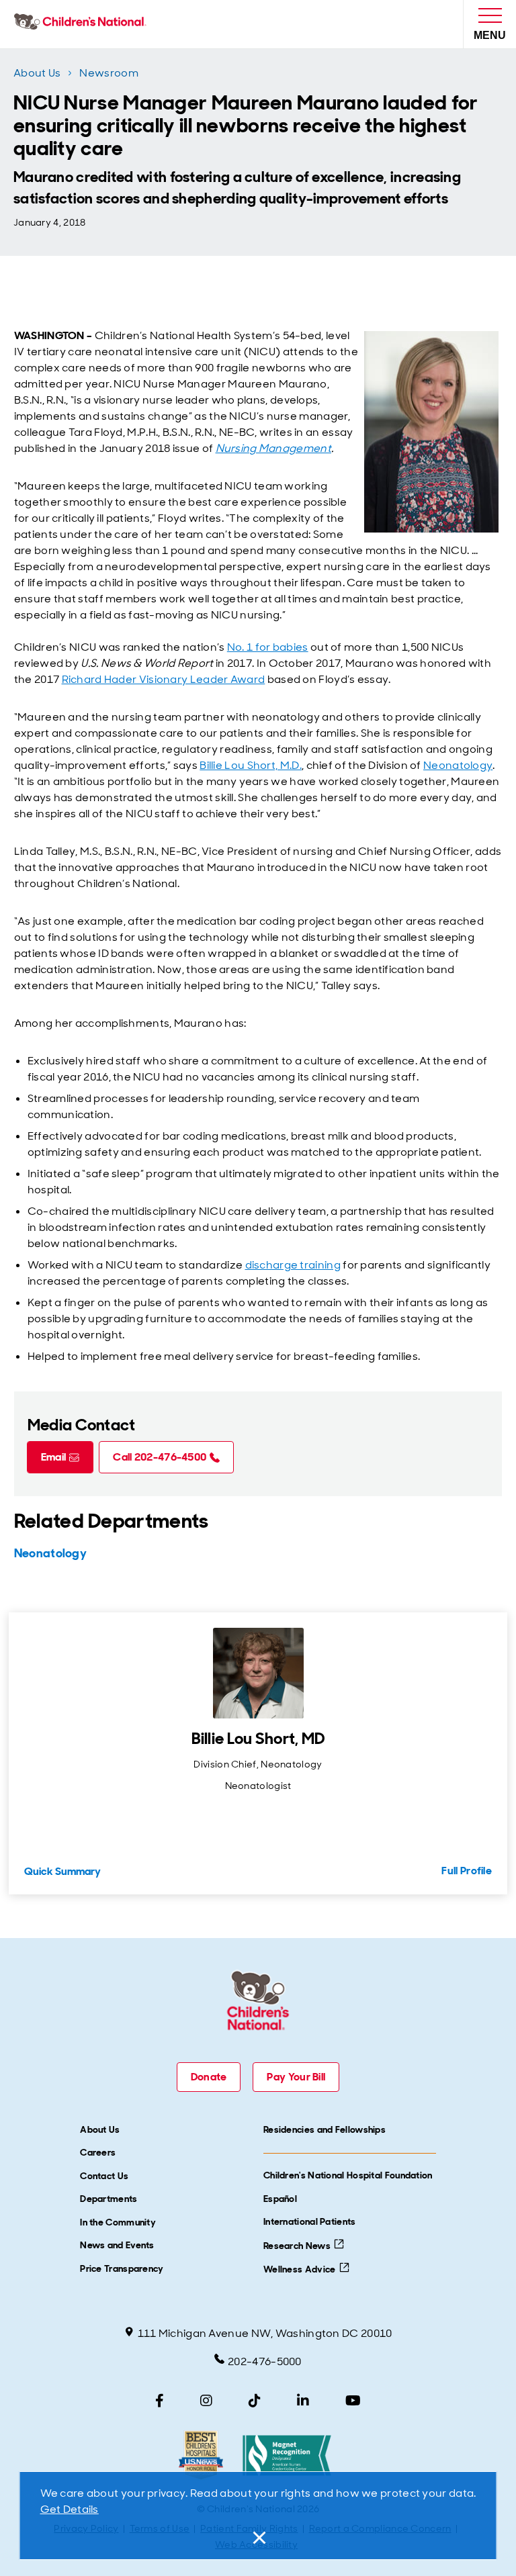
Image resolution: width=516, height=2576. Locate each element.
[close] (258, 2538)
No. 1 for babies (268, 647)
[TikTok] (255, 2401)
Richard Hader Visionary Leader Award (164, 679)
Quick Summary (62, 1871)
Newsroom (109, 73)
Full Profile (467, 1871)
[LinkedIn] (303, 2401)
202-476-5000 (265, 2361)
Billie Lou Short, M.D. (251, 765)
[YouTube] (353, 2401)
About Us (37, 73)
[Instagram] (206, 2401)
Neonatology (458, 765)
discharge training (293, 1265)
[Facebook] (160, 2401)
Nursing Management (273, 448)
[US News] (201, 2455)
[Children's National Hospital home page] (83, 24)
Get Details (70, 2509)
